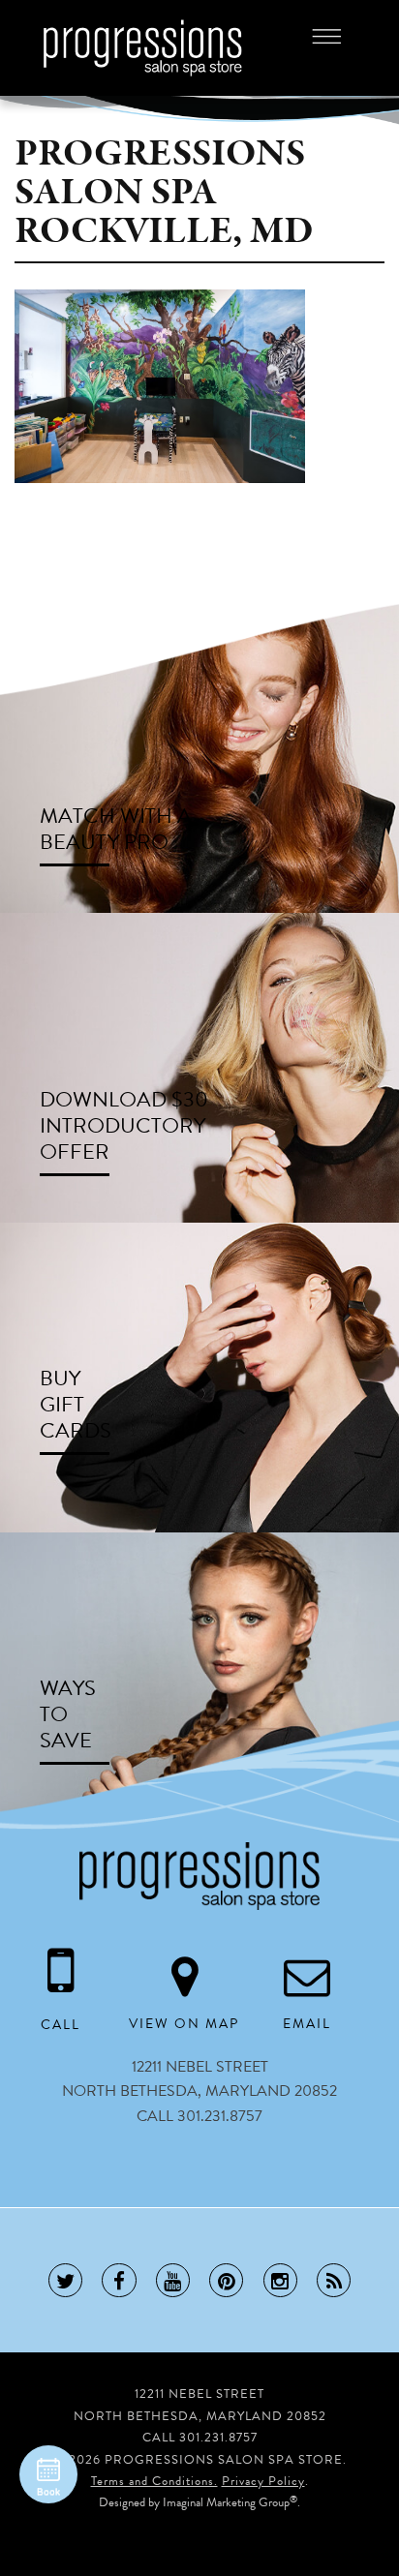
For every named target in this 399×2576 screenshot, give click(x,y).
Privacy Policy (263, 2481)
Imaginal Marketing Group (226, 2502)
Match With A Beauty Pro (116, 829)
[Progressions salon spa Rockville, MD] (160, 385)
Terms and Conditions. (154, 2481)
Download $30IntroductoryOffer (124, 1125)
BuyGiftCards (76, 1404)
